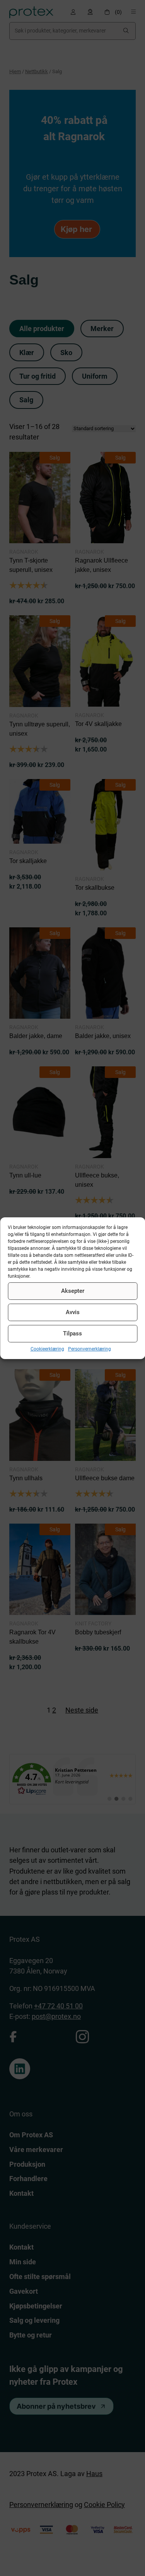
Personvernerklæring (90, 1349)
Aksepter (73, 1291)
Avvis (73, 1312)
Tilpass (72, 1333)
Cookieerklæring (47, 1349)
